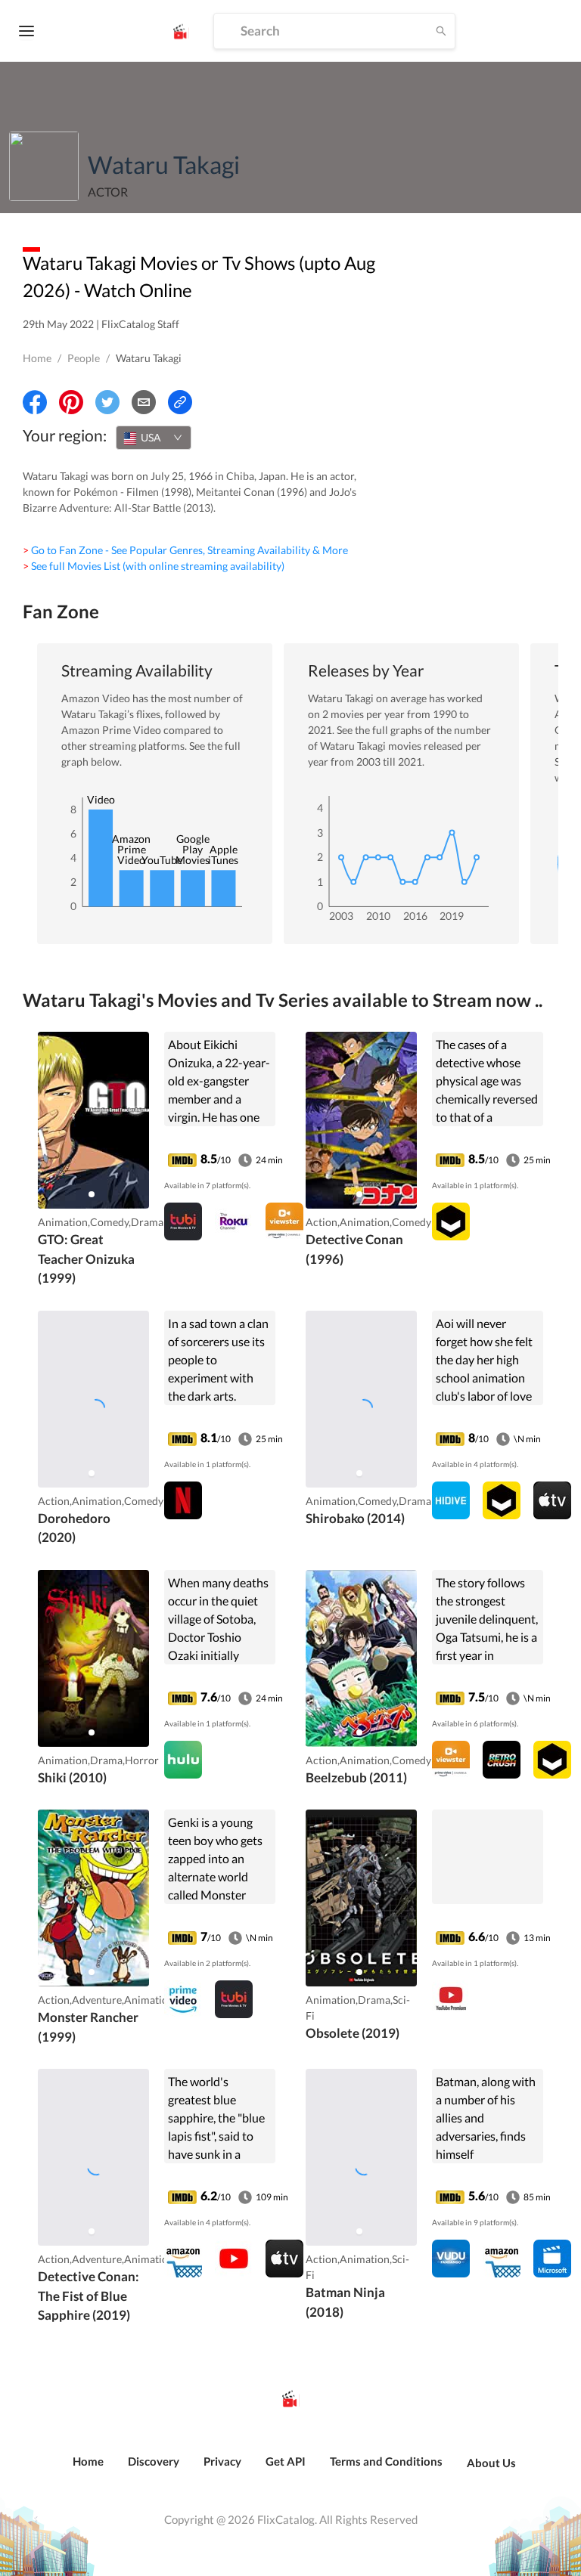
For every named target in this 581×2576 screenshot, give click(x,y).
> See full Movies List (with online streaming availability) (154, 566)
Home (37, 358)
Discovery (154, 2461)
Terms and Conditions (386, 2461)
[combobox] (154, 438)
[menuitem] (88, 2469)
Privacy (222, 2461)
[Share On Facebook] (35, 402)
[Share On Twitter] (107, 402)
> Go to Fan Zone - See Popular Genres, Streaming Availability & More (185, 550)
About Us (491, 2463)
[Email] (144, 402)
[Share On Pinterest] (71, 402)
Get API (286, 2461)
